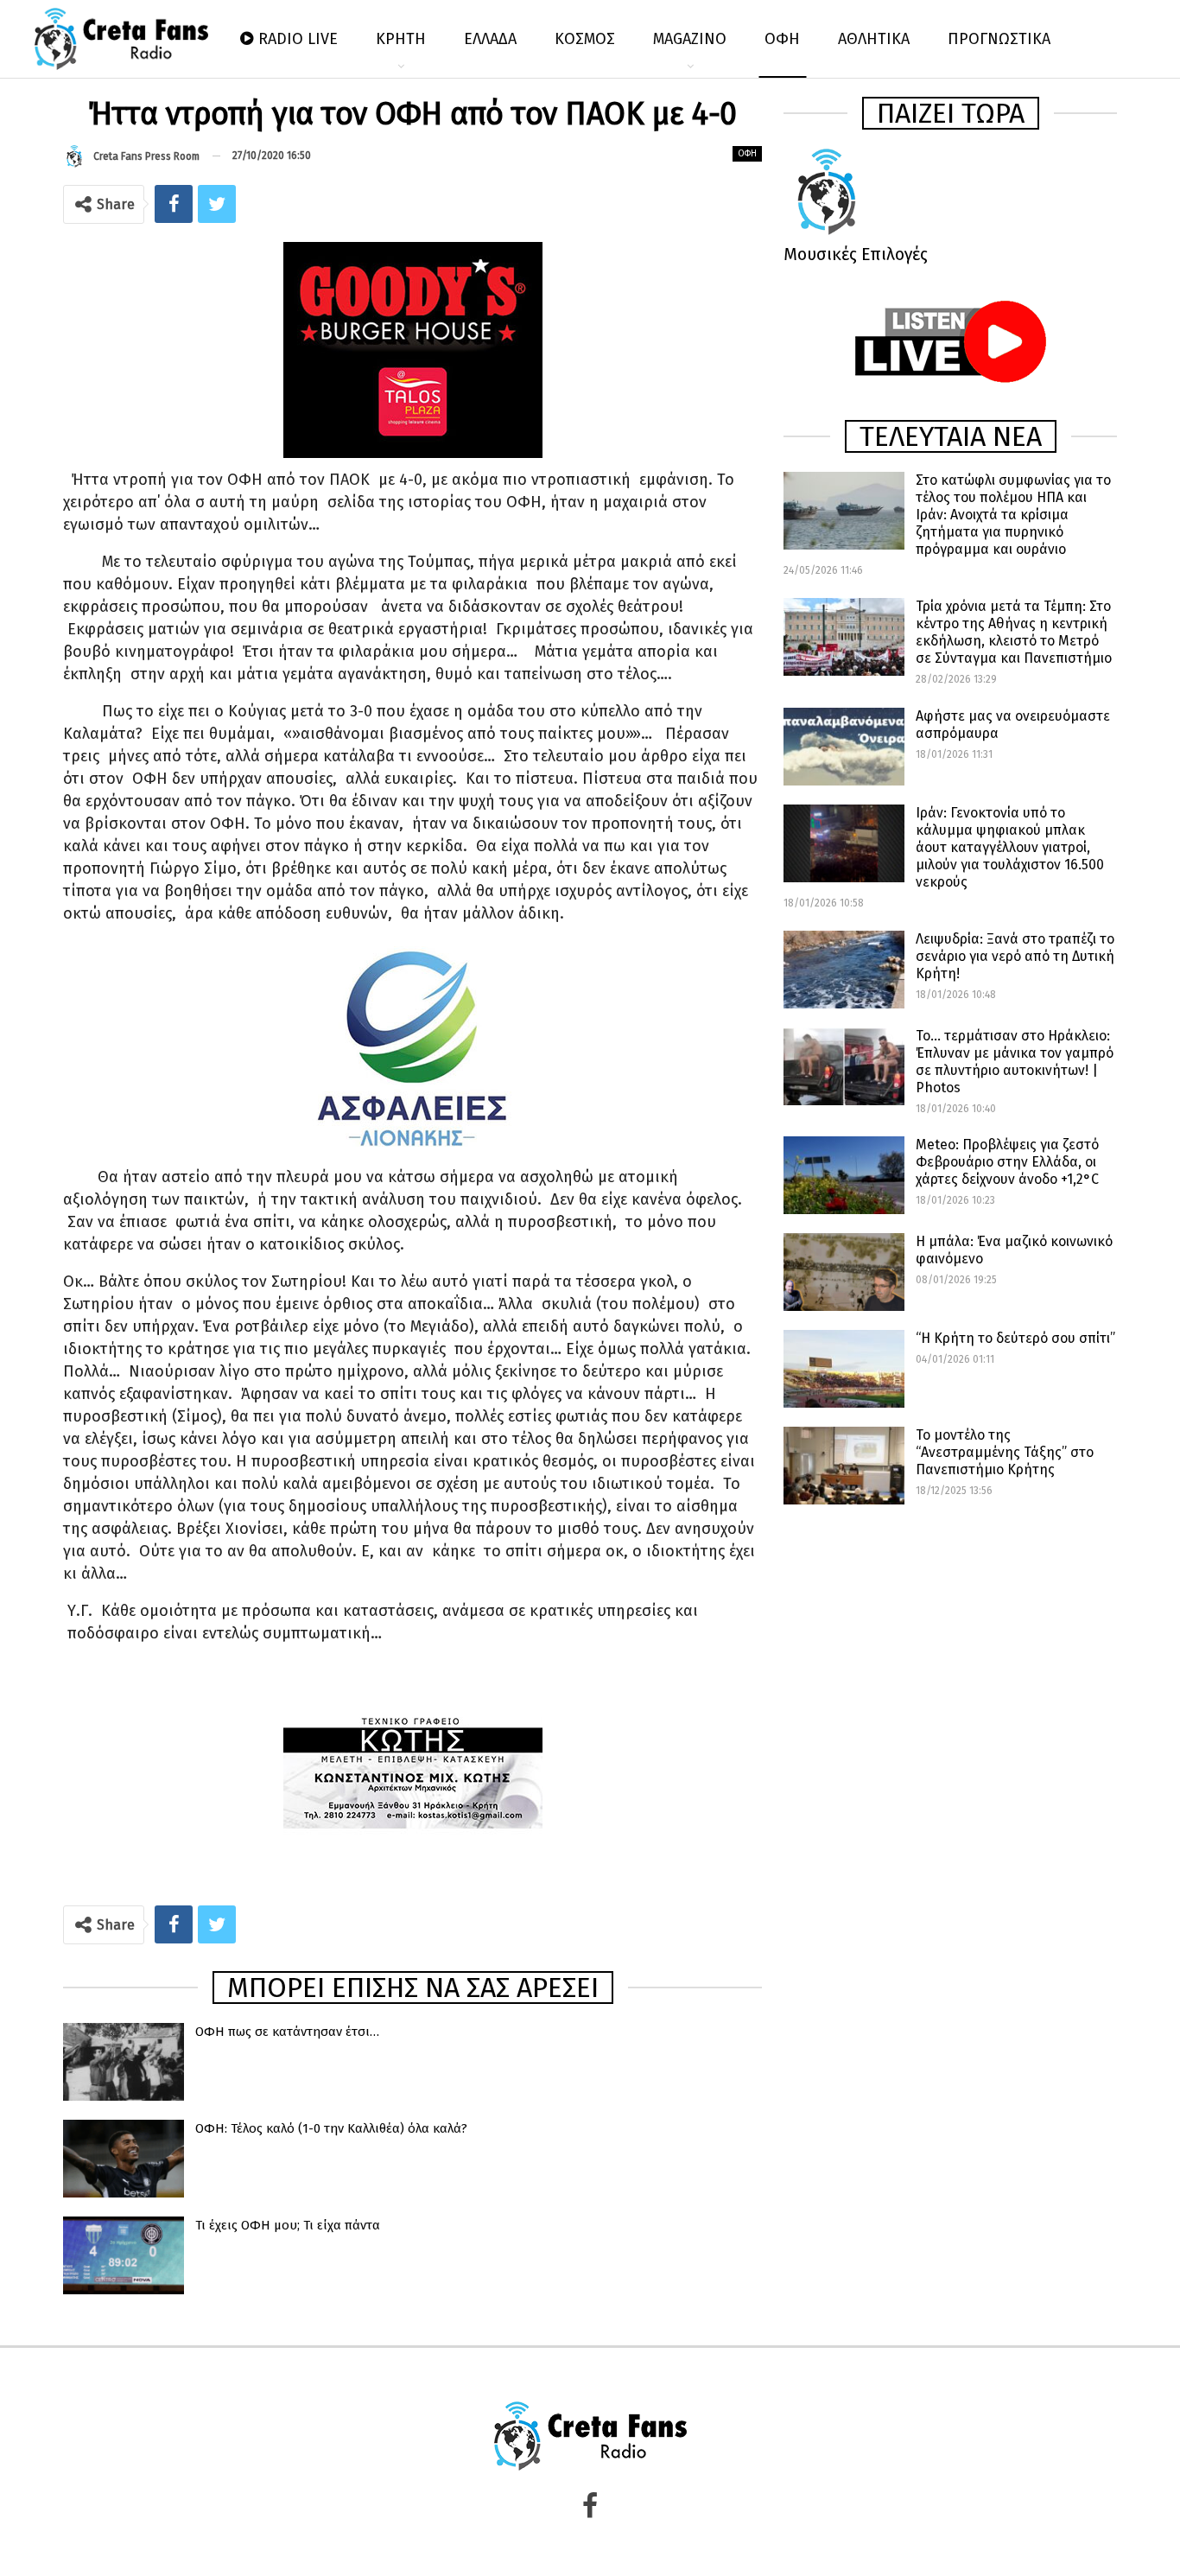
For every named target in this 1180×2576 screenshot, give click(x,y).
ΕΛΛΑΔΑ (490, 39)
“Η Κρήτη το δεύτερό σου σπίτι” (1015, 1338)
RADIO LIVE (298, 39)
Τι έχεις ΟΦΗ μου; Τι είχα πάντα (288, 2225)
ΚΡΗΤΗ (401, 39)
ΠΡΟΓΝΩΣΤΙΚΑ (999, 39)
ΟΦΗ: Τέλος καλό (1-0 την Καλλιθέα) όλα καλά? (331, 2128)
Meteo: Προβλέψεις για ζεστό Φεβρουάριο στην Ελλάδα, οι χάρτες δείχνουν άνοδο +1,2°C (1007, 1162)
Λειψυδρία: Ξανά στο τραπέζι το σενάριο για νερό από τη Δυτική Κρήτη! (1015, 956)
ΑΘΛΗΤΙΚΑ (874, 39)
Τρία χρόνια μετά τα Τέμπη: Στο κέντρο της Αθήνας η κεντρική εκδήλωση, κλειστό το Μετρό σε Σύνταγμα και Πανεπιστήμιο (1014, 632)
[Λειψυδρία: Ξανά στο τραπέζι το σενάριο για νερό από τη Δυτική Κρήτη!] (844, 970)
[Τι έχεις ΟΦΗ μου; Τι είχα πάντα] (124, 2255)
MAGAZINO (690, 39)
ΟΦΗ (782, 39)
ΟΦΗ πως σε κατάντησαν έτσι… (287, 2032)
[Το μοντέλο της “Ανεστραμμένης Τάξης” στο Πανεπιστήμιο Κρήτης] (844, 1466)
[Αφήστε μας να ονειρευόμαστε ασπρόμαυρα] (844, 747)
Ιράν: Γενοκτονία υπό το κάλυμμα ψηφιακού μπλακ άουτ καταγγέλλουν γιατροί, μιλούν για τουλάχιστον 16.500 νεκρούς (1010, 847)
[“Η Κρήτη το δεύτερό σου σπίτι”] (844, 1369)
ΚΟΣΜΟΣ (585, 39)
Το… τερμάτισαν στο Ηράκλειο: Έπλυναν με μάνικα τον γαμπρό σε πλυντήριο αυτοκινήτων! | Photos (1015, 1062)
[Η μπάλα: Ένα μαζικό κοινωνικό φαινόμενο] (844, 1272)
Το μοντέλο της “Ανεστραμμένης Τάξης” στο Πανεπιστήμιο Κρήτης (1005, 1452)
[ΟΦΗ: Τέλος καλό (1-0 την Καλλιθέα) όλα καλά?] (124, 2159)
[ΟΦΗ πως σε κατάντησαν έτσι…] (124, 2062)
